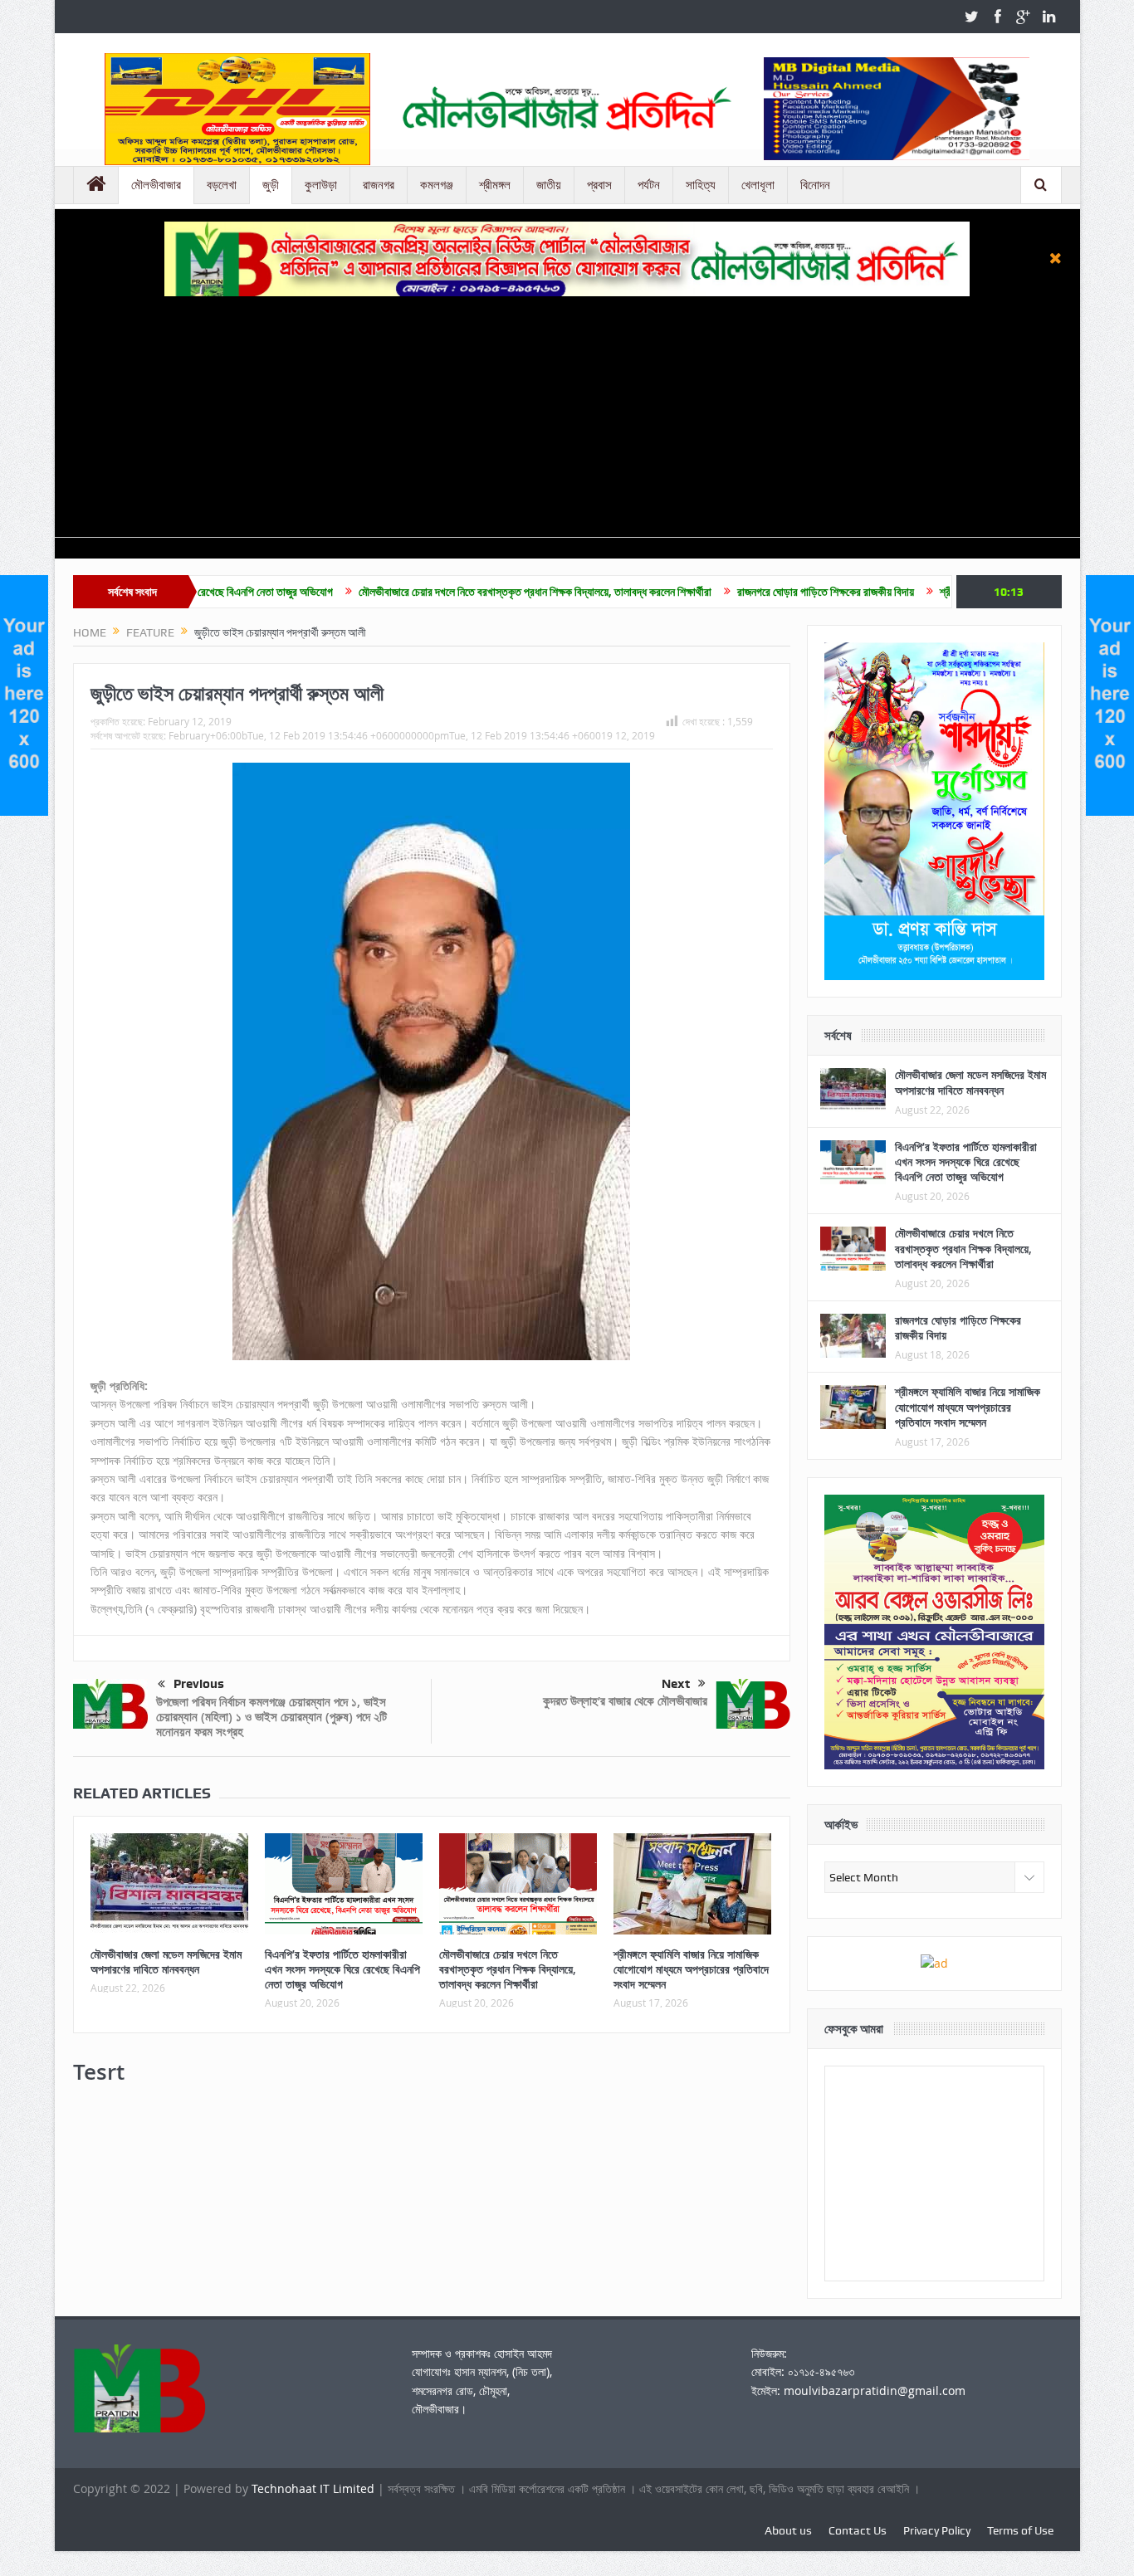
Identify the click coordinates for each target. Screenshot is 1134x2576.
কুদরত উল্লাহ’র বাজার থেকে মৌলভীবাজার (625, 1701)
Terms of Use (1020, 2530)
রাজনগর (379, 185)
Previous (199, 1684)
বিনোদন (815, 185)
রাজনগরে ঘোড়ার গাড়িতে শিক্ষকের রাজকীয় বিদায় (721, 592)
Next (676, 1684)
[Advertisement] (567, 421)
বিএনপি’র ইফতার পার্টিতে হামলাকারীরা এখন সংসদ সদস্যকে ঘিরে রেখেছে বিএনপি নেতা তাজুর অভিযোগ (342, 1969)
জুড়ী (271, 185)
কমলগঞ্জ (437, 185)
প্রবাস (599, 185)
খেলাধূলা (758, 185)
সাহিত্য (701, 185)
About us (788, 2530)
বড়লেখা (222, 185)
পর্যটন (649, 185)
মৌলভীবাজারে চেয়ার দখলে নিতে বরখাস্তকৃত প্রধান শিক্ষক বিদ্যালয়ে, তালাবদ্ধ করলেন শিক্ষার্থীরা (430, 592)
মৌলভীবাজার (156, 185)
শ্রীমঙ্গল (495, 185)
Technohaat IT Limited (315, 2488)
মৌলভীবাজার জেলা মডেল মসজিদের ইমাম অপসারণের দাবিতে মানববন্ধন (166, 1961)
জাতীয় (549, 185)
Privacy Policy (937, 2530)
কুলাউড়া (321, 185)
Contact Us (858, 2530)
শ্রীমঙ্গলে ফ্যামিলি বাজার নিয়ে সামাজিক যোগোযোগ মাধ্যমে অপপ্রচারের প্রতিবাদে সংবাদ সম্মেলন (691, 1969)
